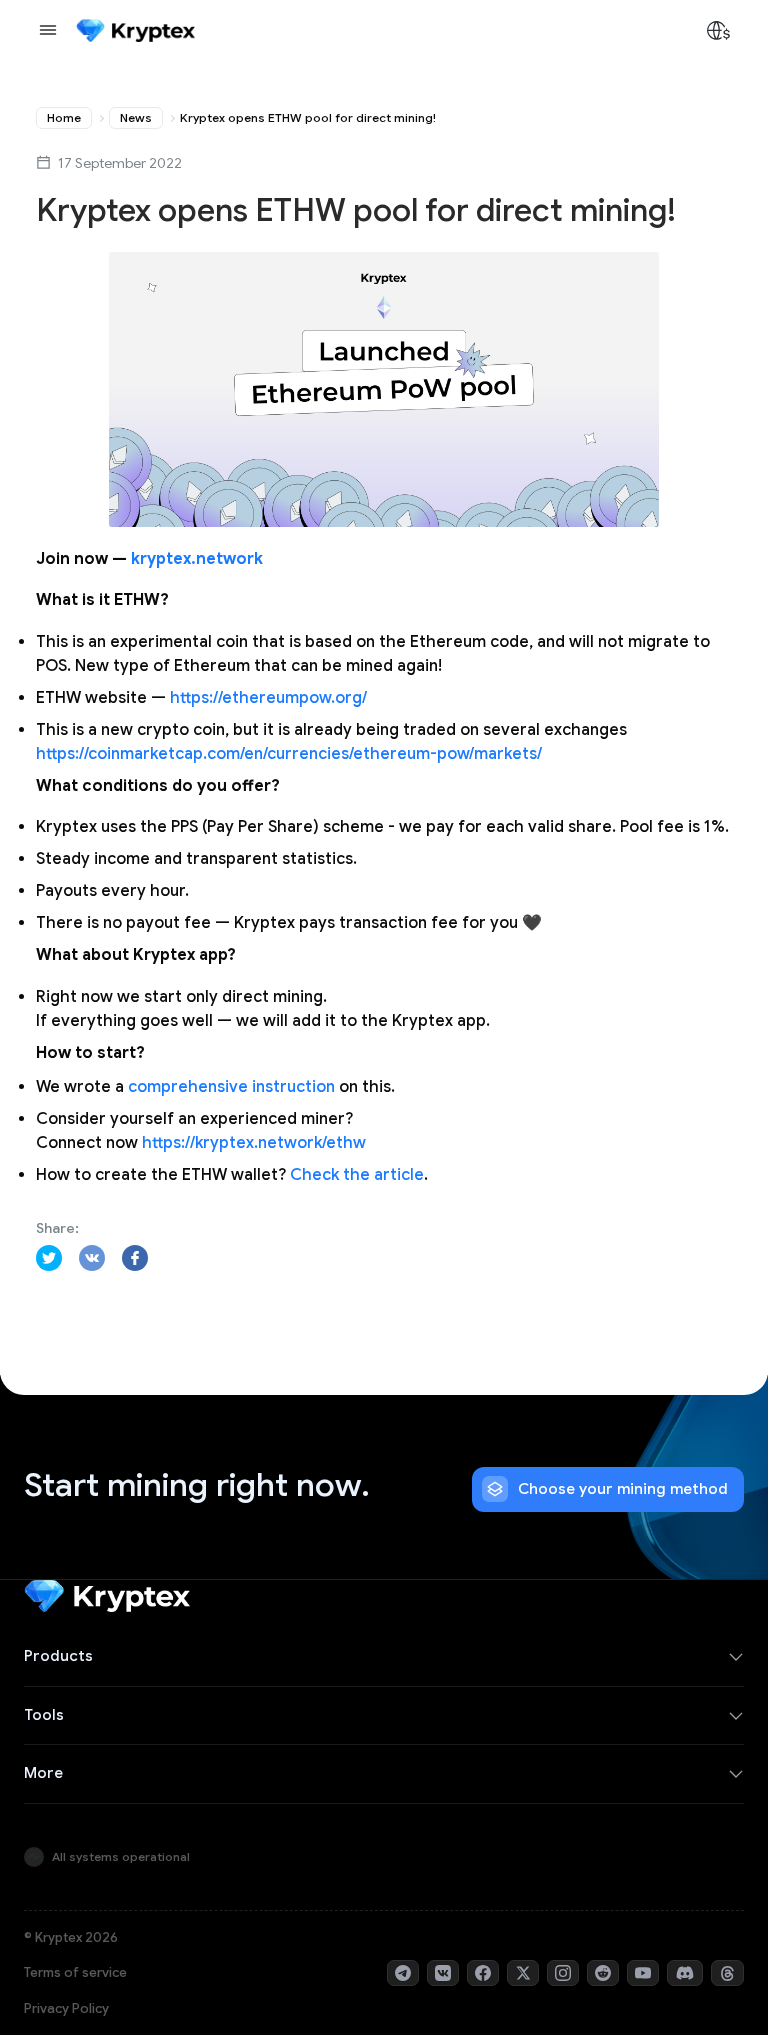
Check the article (357, 1175)
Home (64, 117)
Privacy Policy (66, 2008)
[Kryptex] (135, 30)
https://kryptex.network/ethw (254, 1143)
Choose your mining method (623, 1489)
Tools (44, 1715)
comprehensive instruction (231, 1087)
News (136, 117)
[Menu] (48, 30)
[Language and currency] (718, 30)
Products (58, 1656)
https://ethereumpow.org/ (268, 698)
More (43, 1773)
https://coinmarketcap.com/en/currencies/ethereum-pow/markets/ (289, 754)
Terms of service (75, 1972)
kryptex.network (197, 559)
